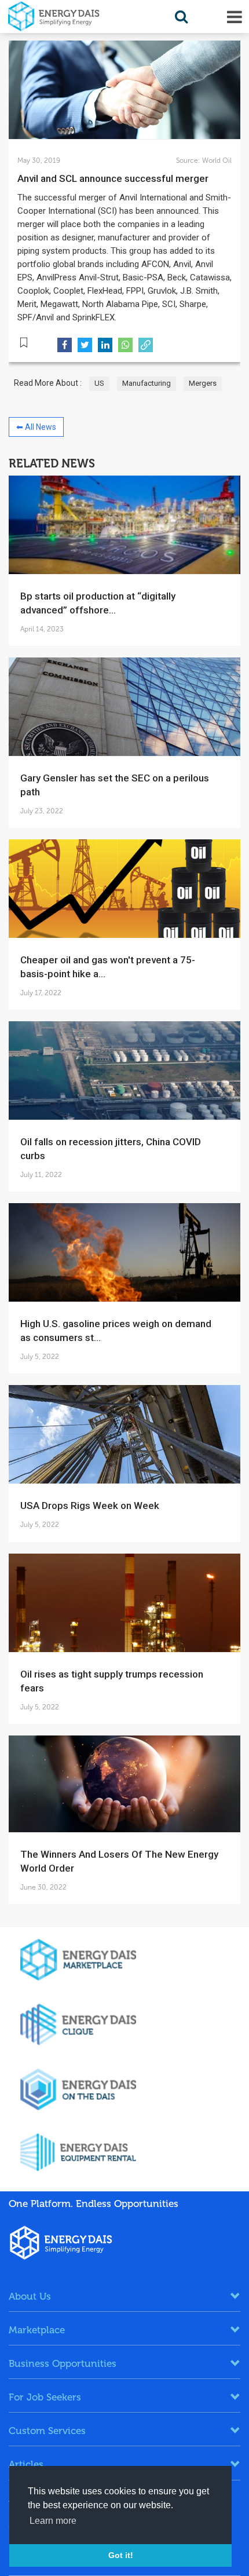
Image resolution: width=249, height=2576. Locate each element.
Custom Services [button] (47, 2431)
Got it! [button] (121, 2555)
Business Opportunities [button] (63, 2363)
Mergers (203, 383)
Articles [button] (26, 2464)
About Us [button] (30, 2296)
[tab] (124, 2296)
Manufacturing (147, 383)
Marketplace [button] (37, 2330)
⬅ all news (36, 427)
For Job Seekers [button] (45, 2397)
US (99, 383)
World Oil (216, 160)
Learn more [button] (53, 2521)
